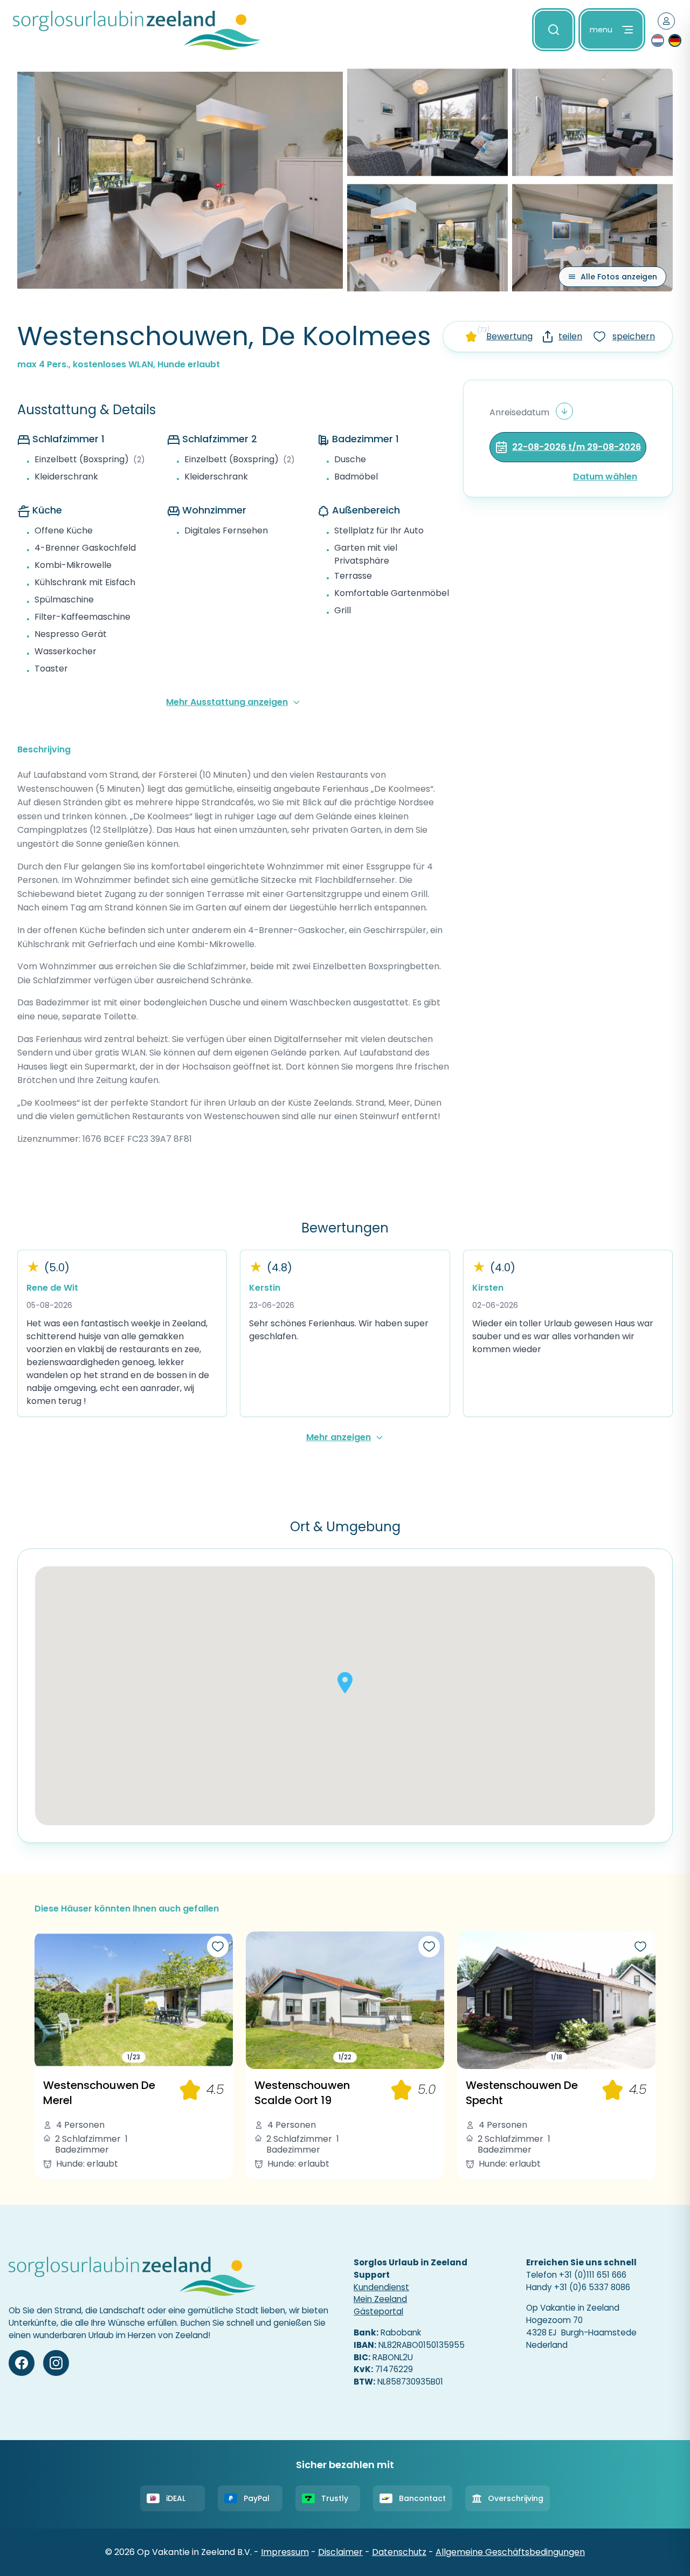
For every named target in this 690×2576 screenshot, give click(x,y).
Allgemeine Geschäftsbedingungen (510, 2552)
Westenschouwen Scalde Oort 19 (302, 2093)
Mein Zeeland (380, 2299)
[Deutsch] (675, 40)
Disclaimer (340, 2552)
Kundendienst (381, 2287)
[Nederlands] (658, 40)
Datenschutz (399, 2552)
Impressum (285, 2552)
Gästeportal (378, 2311)
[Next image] (221, 2000)
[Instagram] (56, 2363)
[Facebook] (22, 2363)
